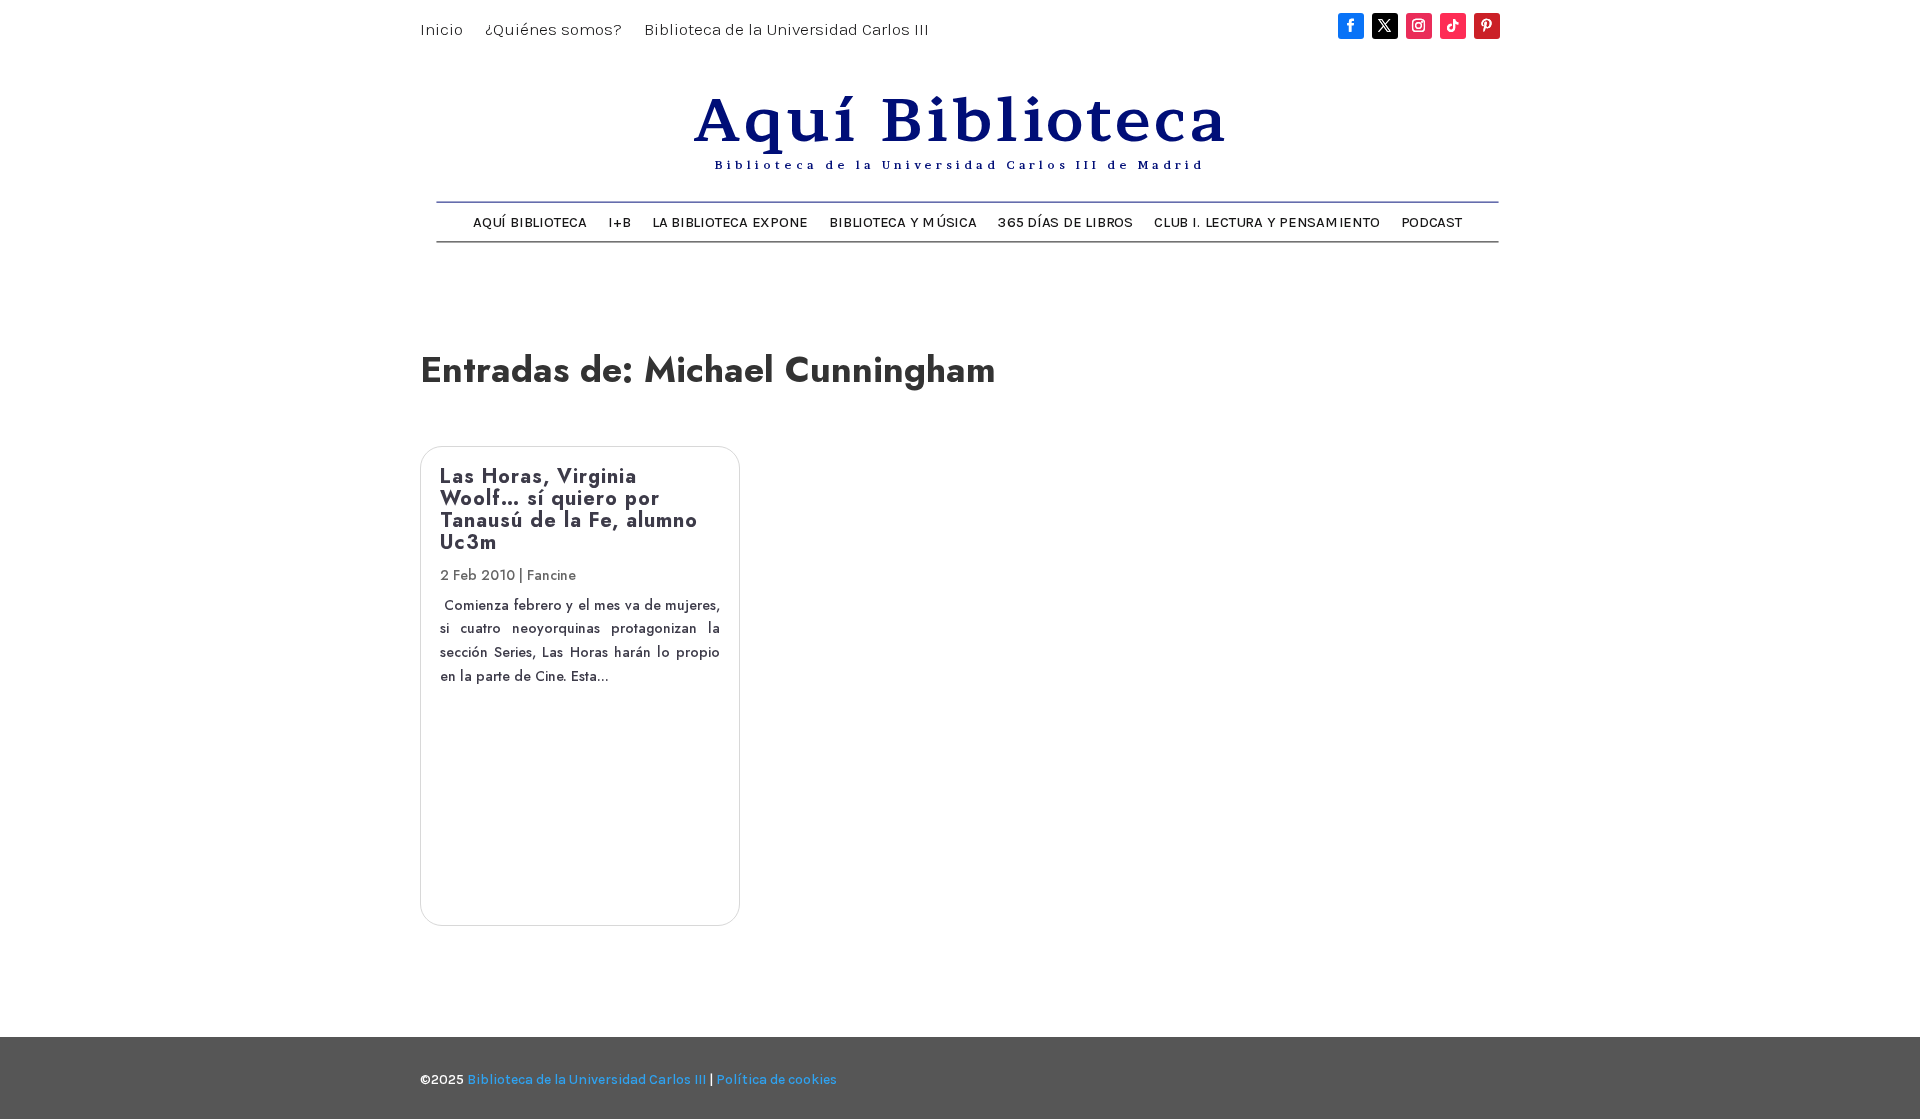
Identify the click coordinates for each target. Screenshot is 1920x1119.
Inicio (441, 30)
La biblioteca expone (730, 221)
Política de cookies (776, 1079)
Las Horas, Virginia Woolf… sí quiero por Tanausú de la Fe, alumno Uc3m (569, 509)
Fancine (551, 575)
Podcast (1431, 221)
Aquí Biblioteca (529, 221)
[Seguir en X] (1385, 26)
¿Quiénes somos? (553, 30)
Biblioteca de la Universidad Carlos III (786, 30)
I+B (619, 221)
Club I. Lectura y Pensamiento (1266, 221)
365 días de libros (1065, 221)
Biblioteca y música (902, 221)
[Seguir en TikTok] (1453, 26)
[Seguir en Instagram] (1419, 26)
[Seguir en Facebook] (1351, 26)
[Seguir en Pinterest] (1487, 26)
